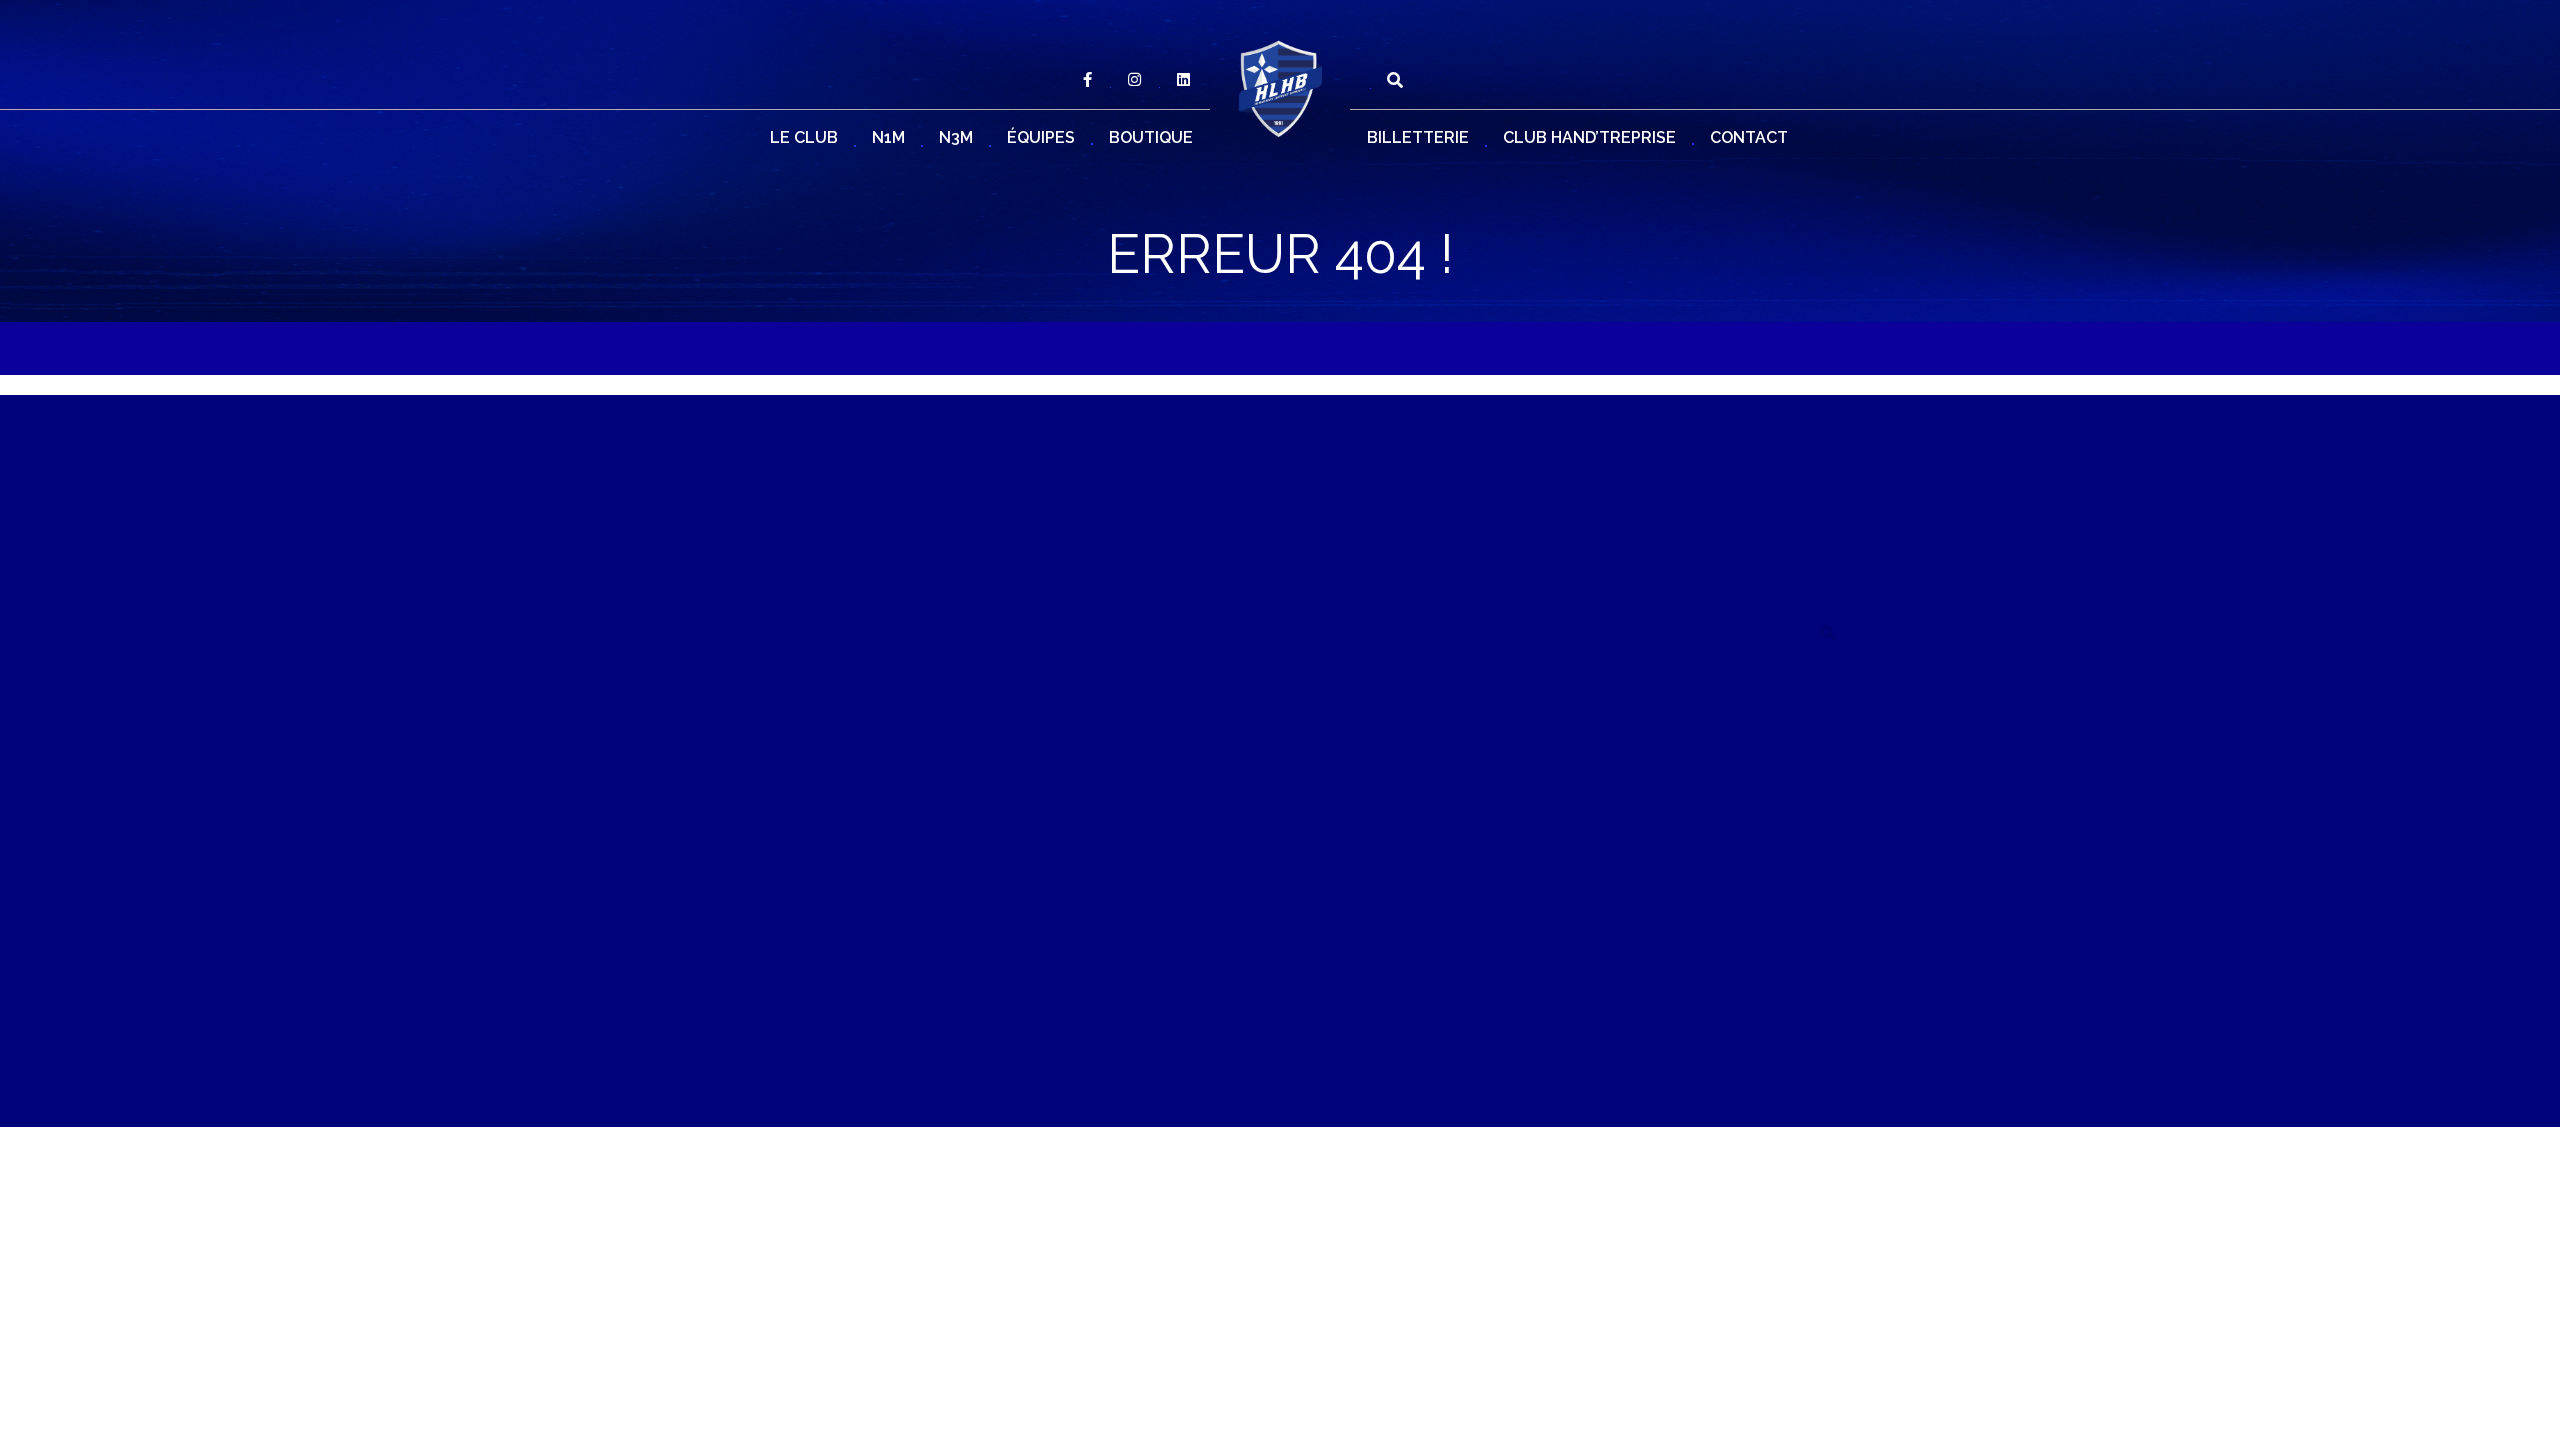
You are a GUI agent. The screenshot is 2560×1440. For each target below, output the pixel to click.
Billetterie (1418, 137)
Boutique (1151, 137)
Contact (1749, 137)
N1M (888, 137)
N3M (956, 137)
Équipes (1041, 137)
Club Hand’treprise (1589, 137)
